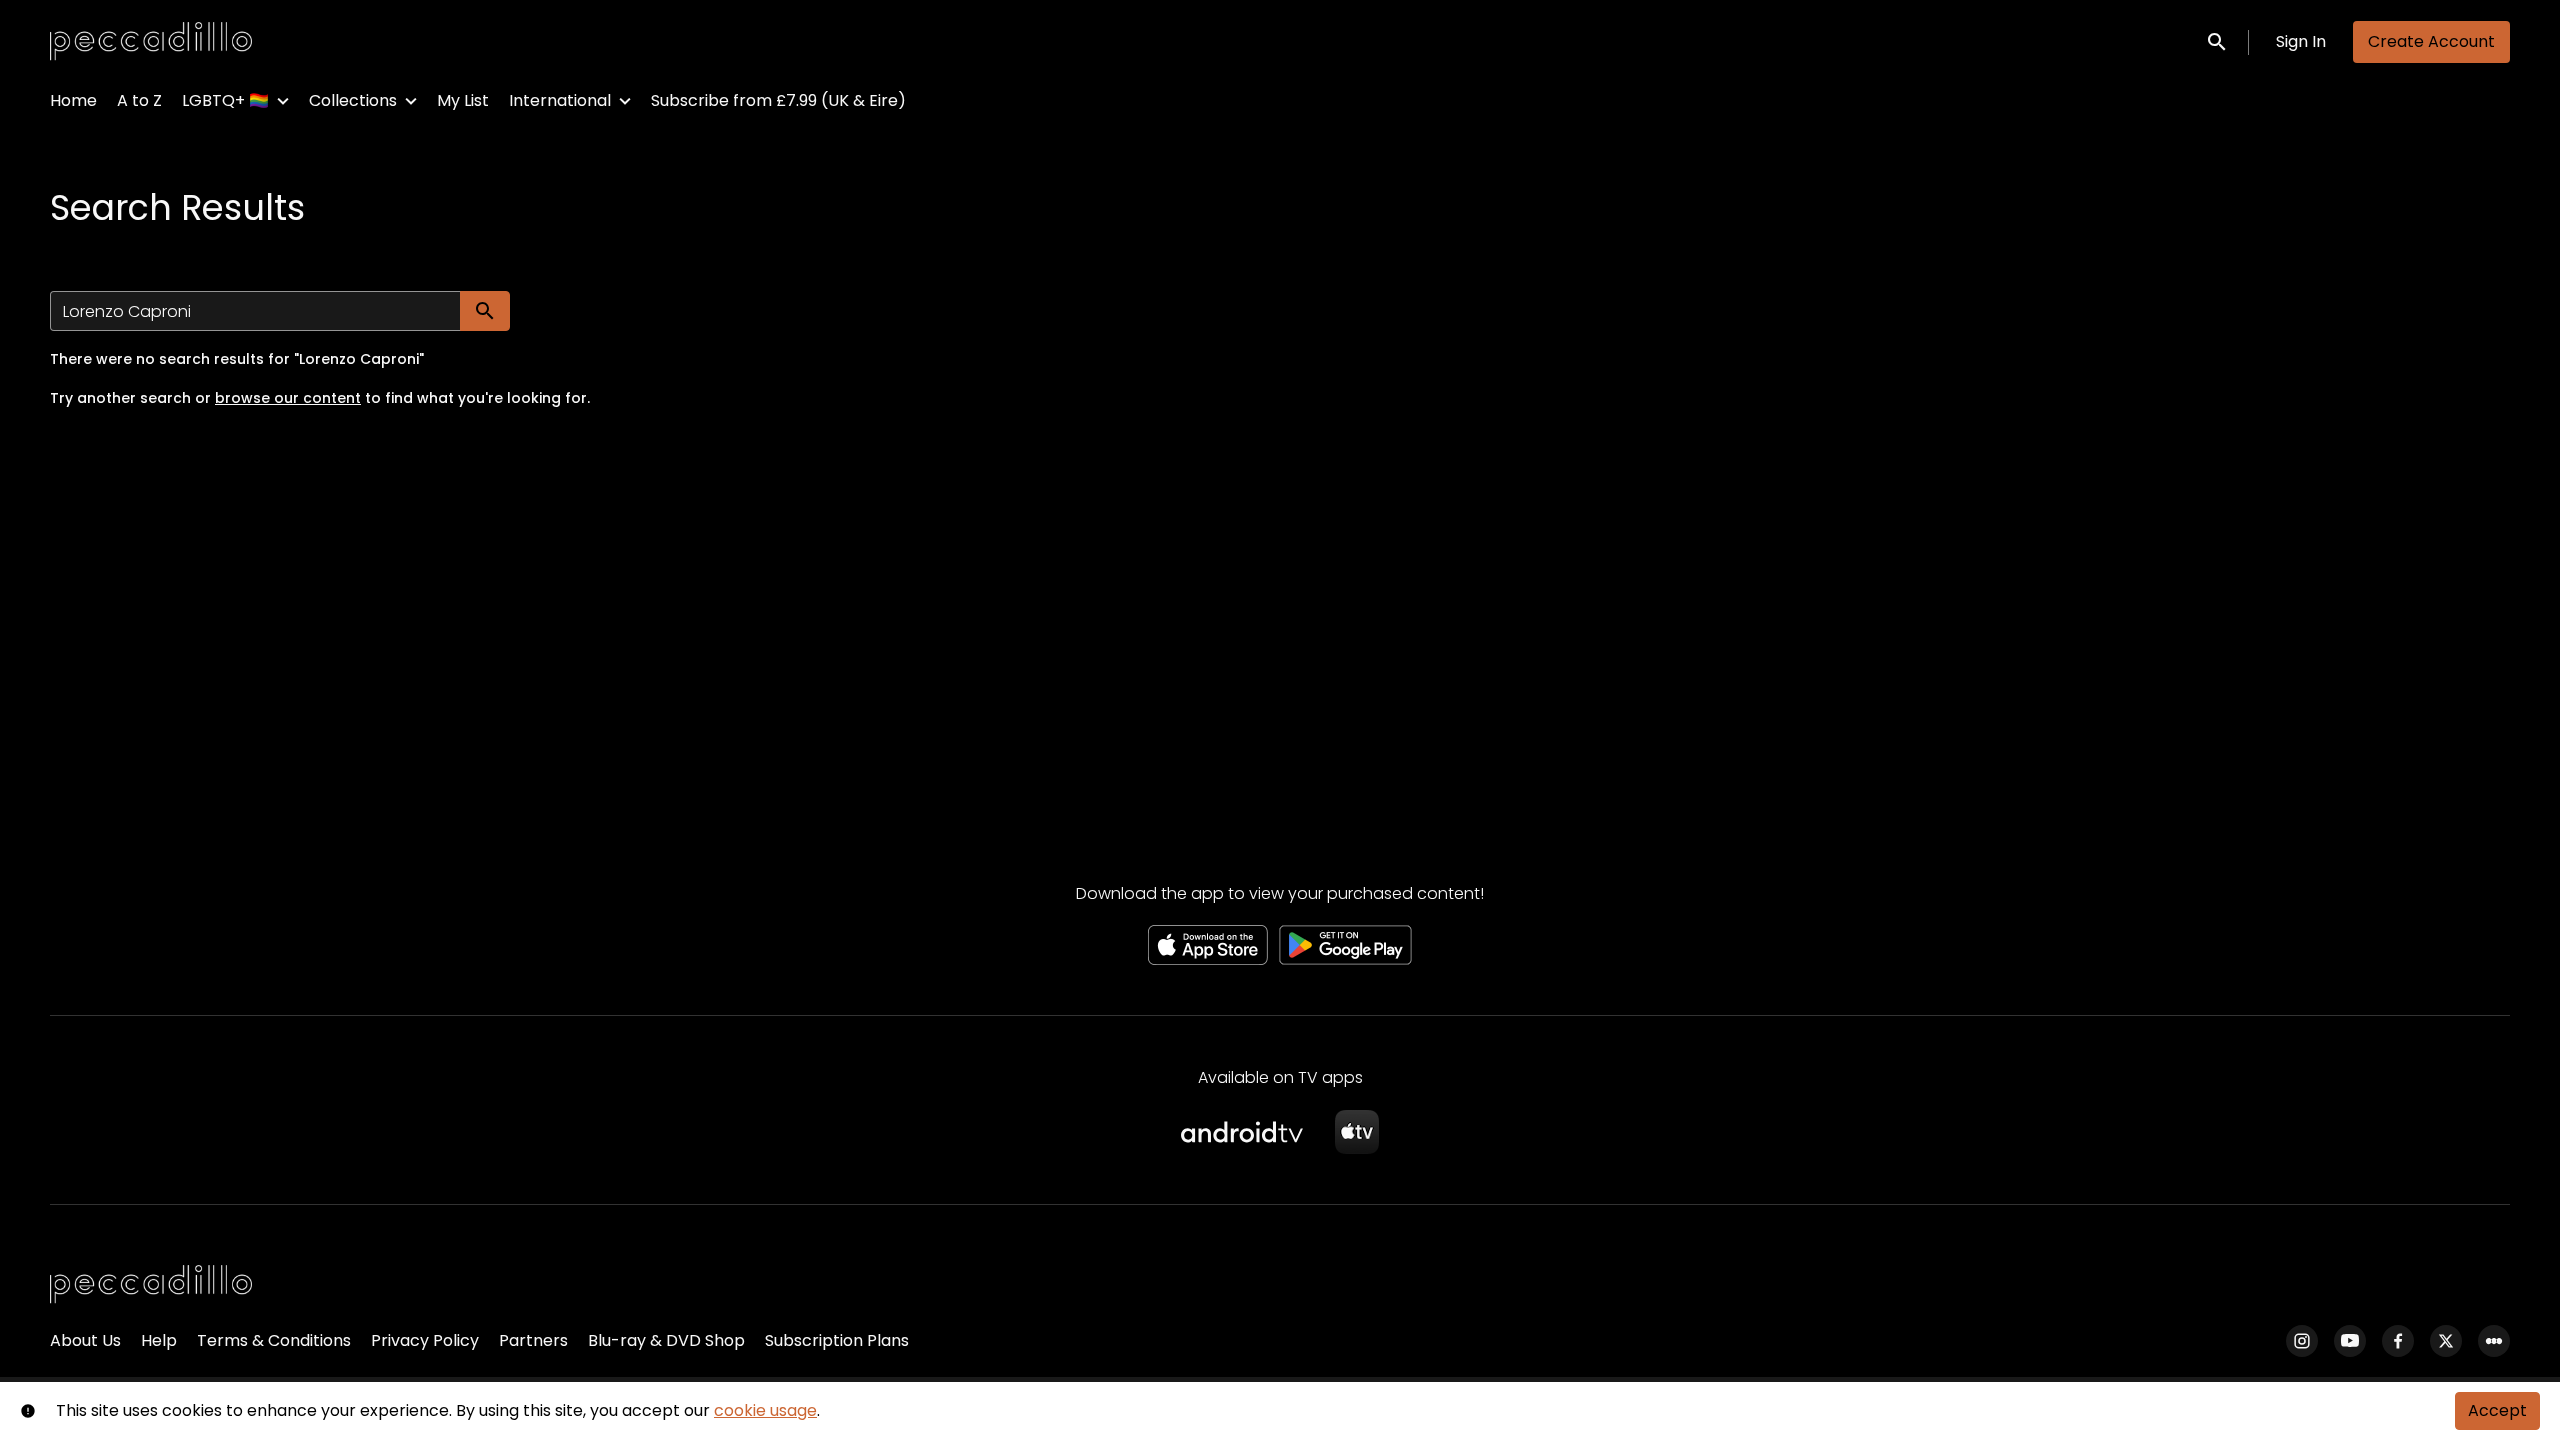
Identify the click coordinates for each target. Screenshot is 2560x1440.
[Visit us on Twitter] (2446, 1341)
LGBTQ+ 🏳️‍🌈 (225, 100)
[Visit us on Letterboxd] (2494, 1341)
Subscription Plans (837, 1340)
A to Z (139, 100)
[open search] (2218, 41)
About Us (85, 1340)
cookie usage (765, 1410)
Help (159, 1340)
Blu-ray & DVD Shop (666, 1340)
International (560, 100)
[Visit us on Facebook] (2398, 1341)
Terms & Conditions (274, 1340)
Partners (533, 1340)
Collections (353, 100)
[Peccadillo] (151, 1285)
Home (73, 100)
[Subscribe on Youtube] (2350, 1341)
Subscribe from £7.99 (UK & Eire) (778, 100)
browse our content (288, 398)
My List (463, 100)
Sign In (2301, 41)
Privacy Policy (425, 1340)
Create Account (2431, 41)
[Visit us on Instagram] (2302, 1341)
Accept (2497, 1410)
